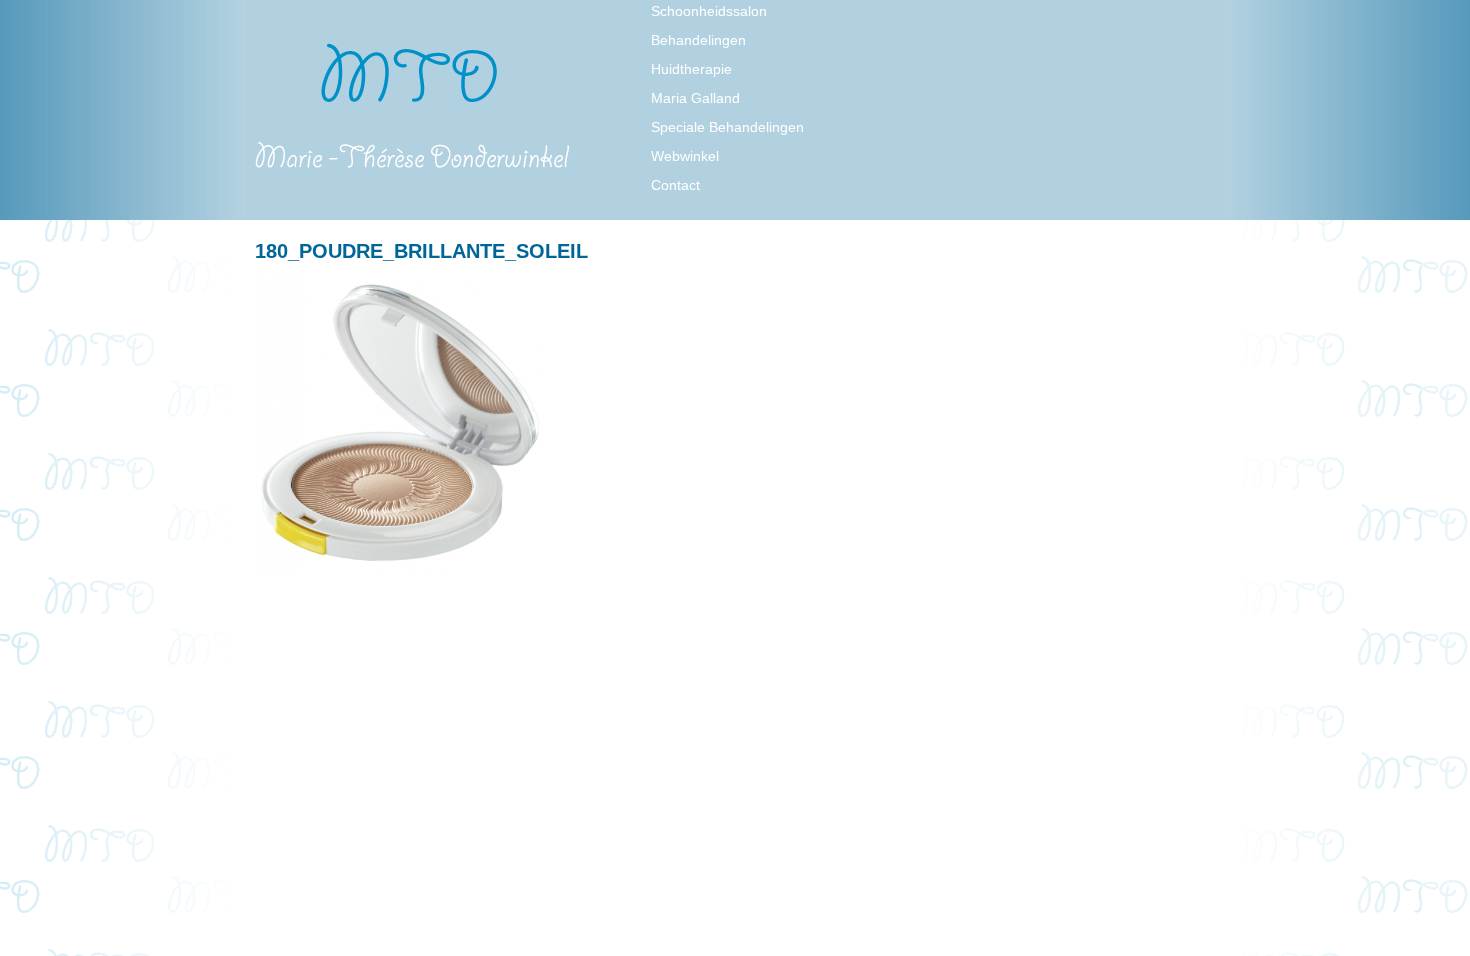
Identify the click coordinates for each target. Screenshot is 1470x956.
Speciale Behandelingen (727, 127)
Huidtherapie (691, 69)
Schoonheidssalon (709, 11)
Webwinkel (685, 156)
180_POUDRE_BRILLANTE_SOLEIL (421, 251)
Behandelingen (698, 40)
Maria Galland (695, 98)
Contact (675, 185)
